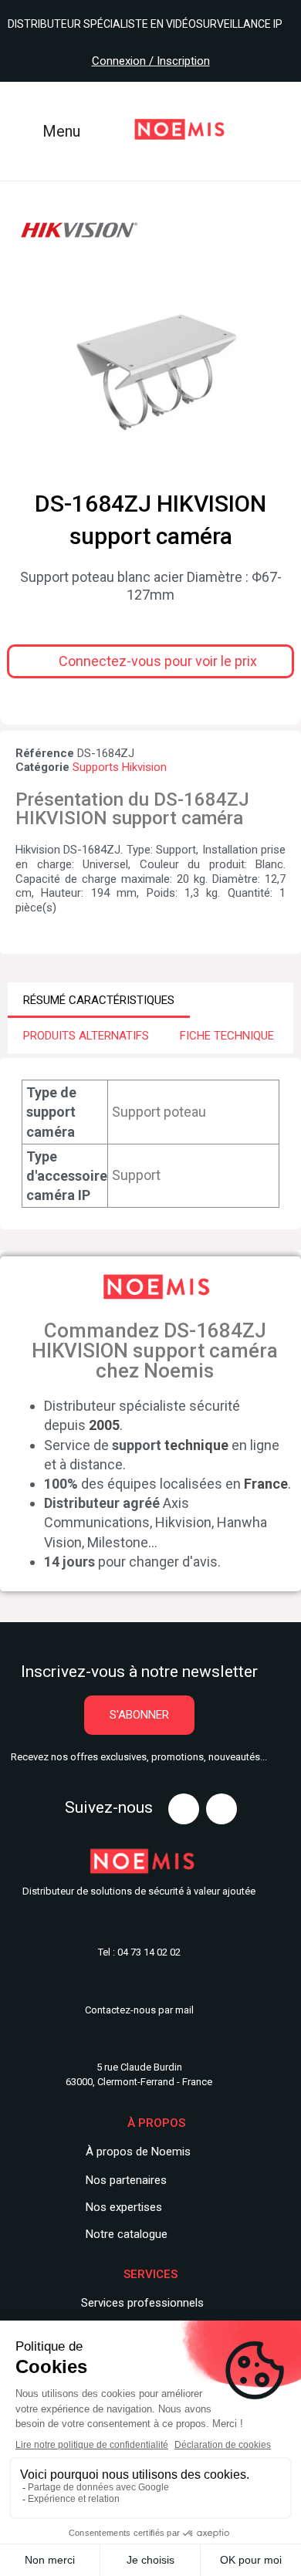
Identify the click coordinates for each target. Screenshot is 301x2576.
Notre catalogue (127, 2234)
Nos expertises (124, 2207)
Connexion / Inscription (151, 61)
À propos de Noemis (138, 2152)
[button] (150, 661)
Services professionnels (142, 2303)
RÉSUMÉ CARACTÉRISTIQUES (99, 1000)
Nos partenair (120, 2180)
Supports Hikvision (120, 767)
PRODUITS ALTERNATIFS (86, 1036)
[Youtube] (184, 1809)
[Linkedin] (222, 1809)
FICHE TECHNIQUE (227, 1036)
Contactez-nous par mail (139, 2010)
